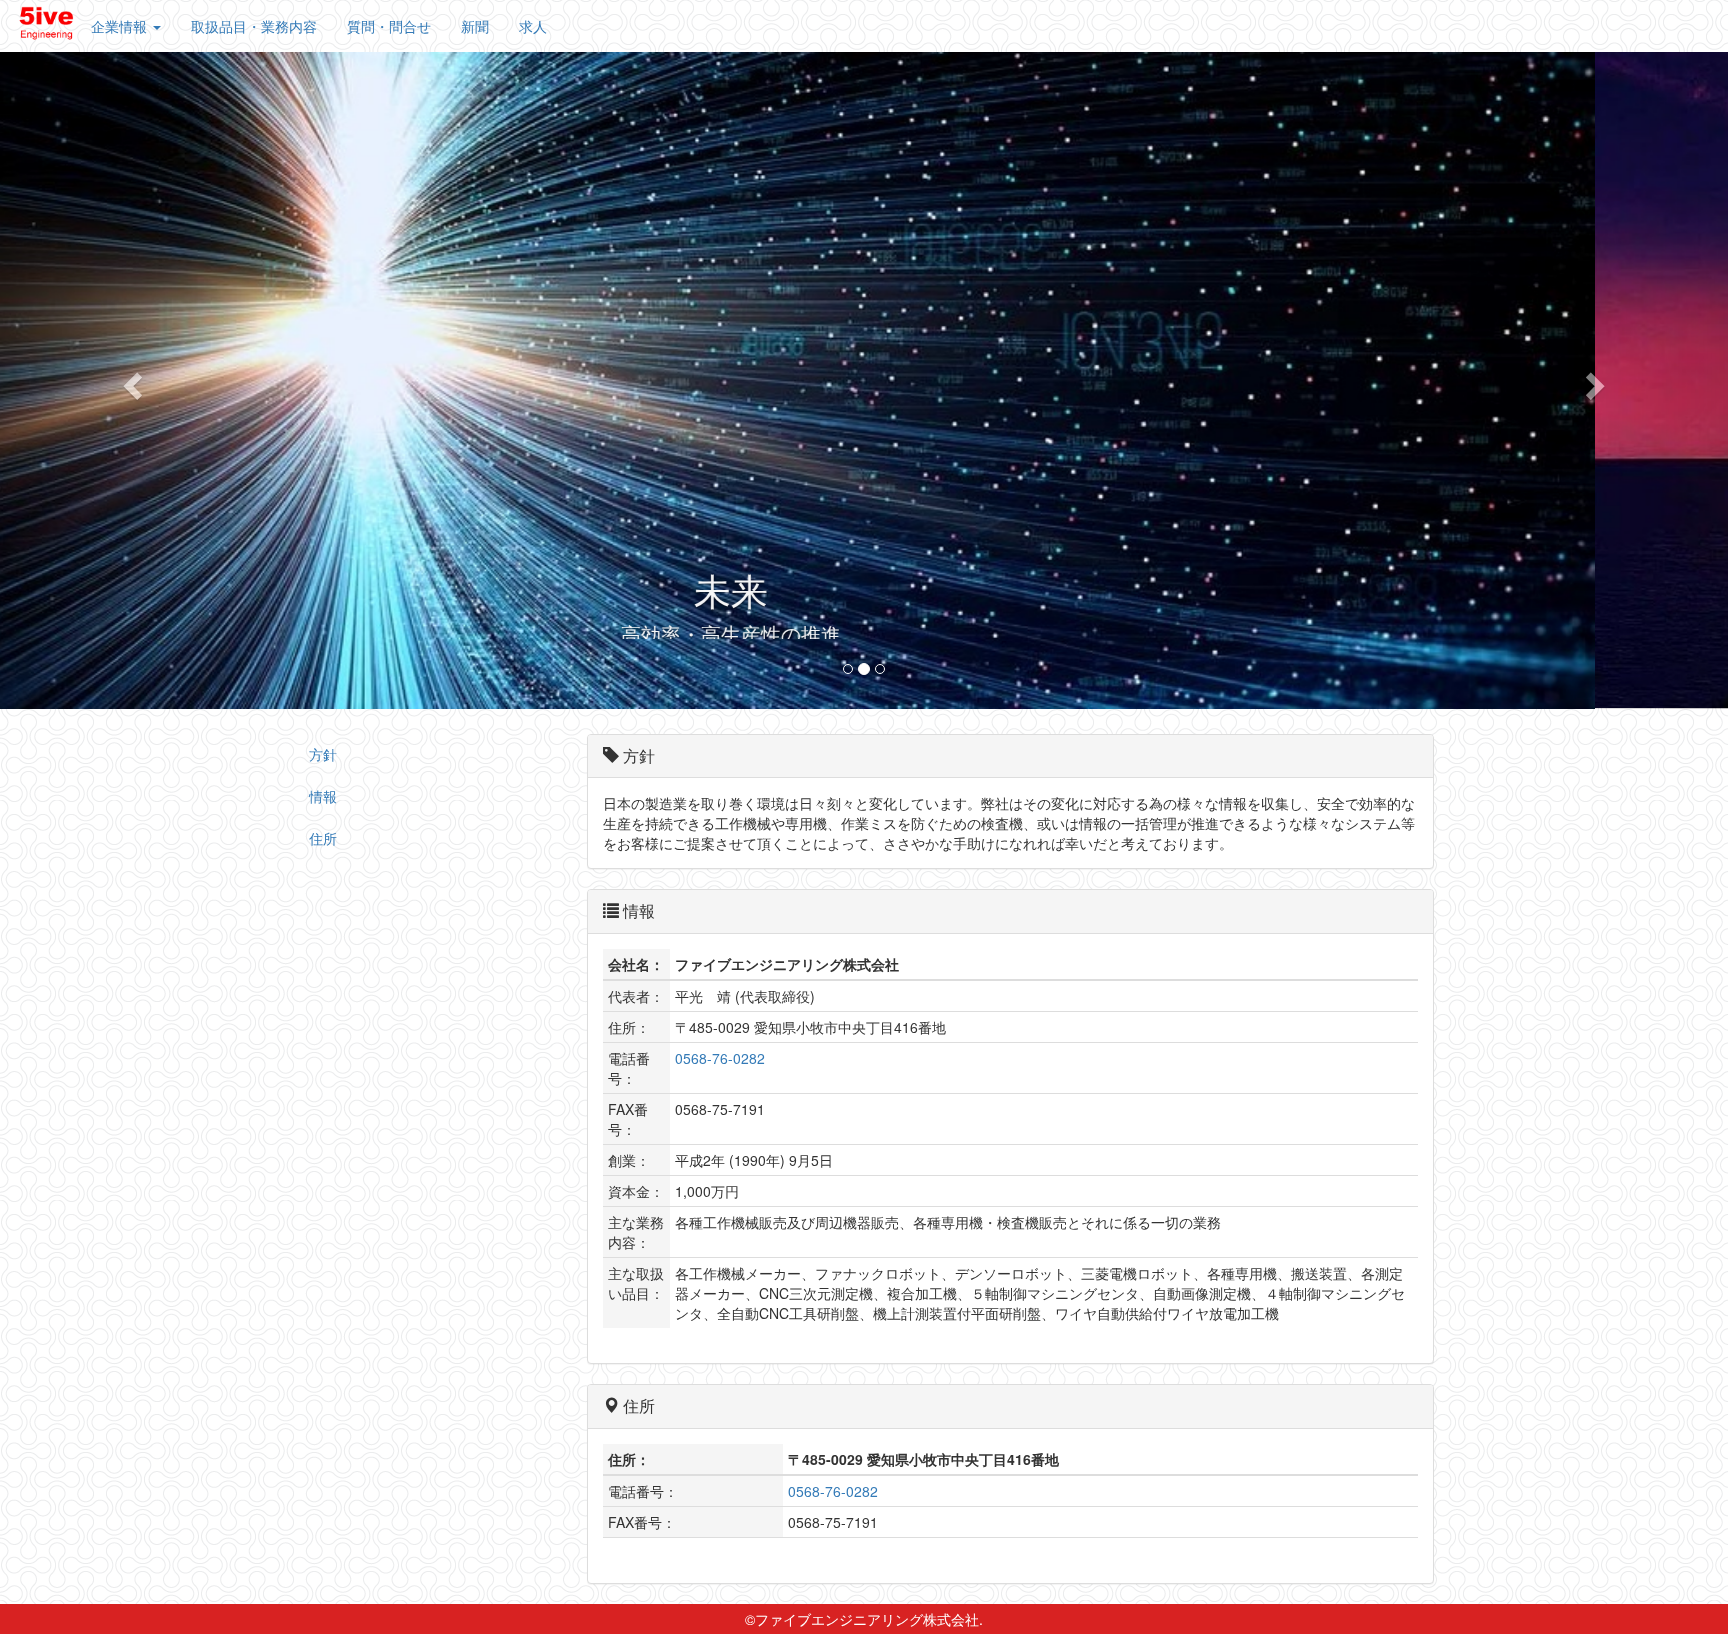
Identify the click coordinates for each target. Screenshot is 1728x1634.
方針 (323, 753)
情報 (323, 795)
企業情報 (121, 26)
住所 (323, 837)
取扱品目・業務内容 (254, 26)
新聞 (475, 26)
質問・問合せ (389, 26)
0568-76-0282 (720, 1058)
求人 (533, 26)
